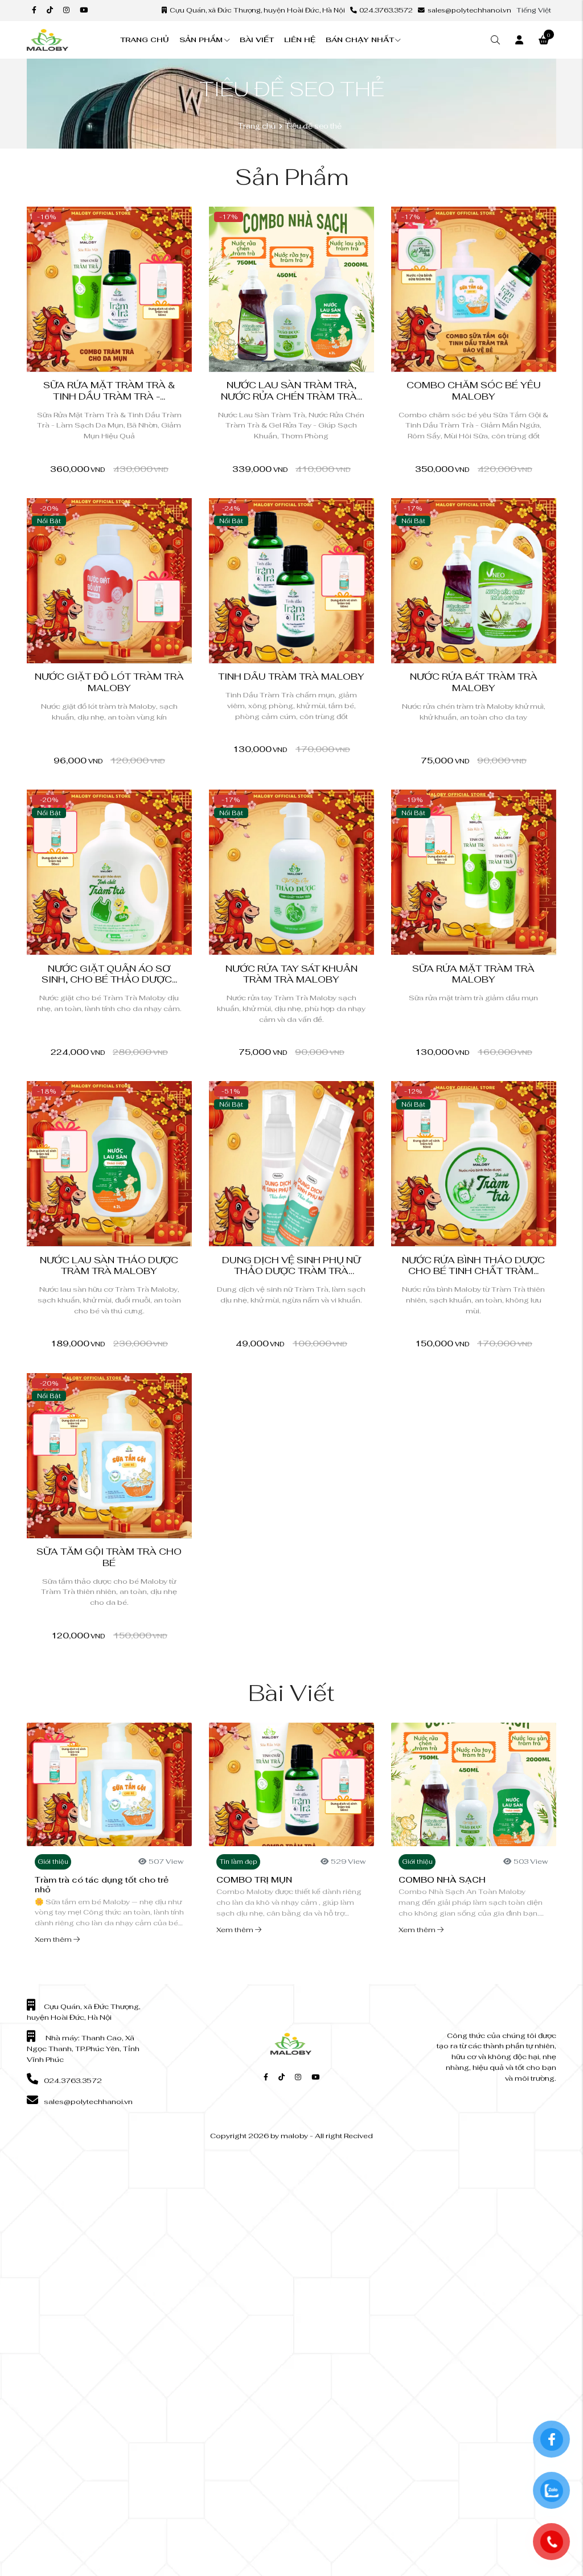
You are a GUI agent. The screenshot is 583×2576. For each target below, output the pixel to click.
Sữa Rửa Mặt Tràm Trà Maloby (473, 974)
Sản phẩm (201, 40)
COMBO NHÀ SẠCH (442, 1879)
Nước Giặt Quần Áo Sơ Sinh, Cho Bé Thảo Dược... (109, 974)
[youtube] (84, 10)
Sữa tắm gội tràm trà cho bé (109, 1557)
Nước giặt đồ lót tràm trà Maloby (109, 682)
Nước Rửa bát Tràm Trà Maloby (474, 682)
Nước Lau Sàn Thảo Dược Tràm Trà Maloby (109, 1266)
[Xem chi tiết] (157, 219)
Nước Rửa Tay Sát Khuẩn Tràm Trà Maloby (291, 974)
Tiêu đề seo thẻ (313, 126)
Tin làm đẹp (239, 1862)
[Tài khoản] (519, 40)
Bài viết (257, 40)
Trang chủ (145, 40)
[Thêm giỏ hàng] (340, 219)
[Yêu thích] (138, 219)
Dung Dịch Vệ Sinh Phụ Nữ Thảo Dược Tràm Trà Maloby (291, 1271)
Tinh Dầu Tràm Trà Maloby (291, 677)
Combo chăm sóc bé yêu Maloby (474, 391)
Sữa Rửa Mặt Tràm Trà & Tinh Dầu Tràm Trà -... (109, 391)
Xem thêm (54, 1939)
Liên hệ (300, 40)
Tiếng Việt (534, 10)
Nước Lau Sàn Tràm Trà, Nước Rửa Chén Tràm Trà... (291, 391)
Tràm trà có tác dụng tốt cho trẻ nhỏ (102, 1884)
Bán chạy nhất (360, 40)
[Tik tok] (50, 10)
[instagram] (66, 10)
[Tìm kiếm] (495, 40)
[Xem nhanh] (177, 219)
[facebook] (34, 10)
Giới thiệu (53, 1862)
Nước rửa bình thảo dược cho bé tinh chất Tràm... (473, 1266)
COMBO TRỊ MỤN (254, 1879)
